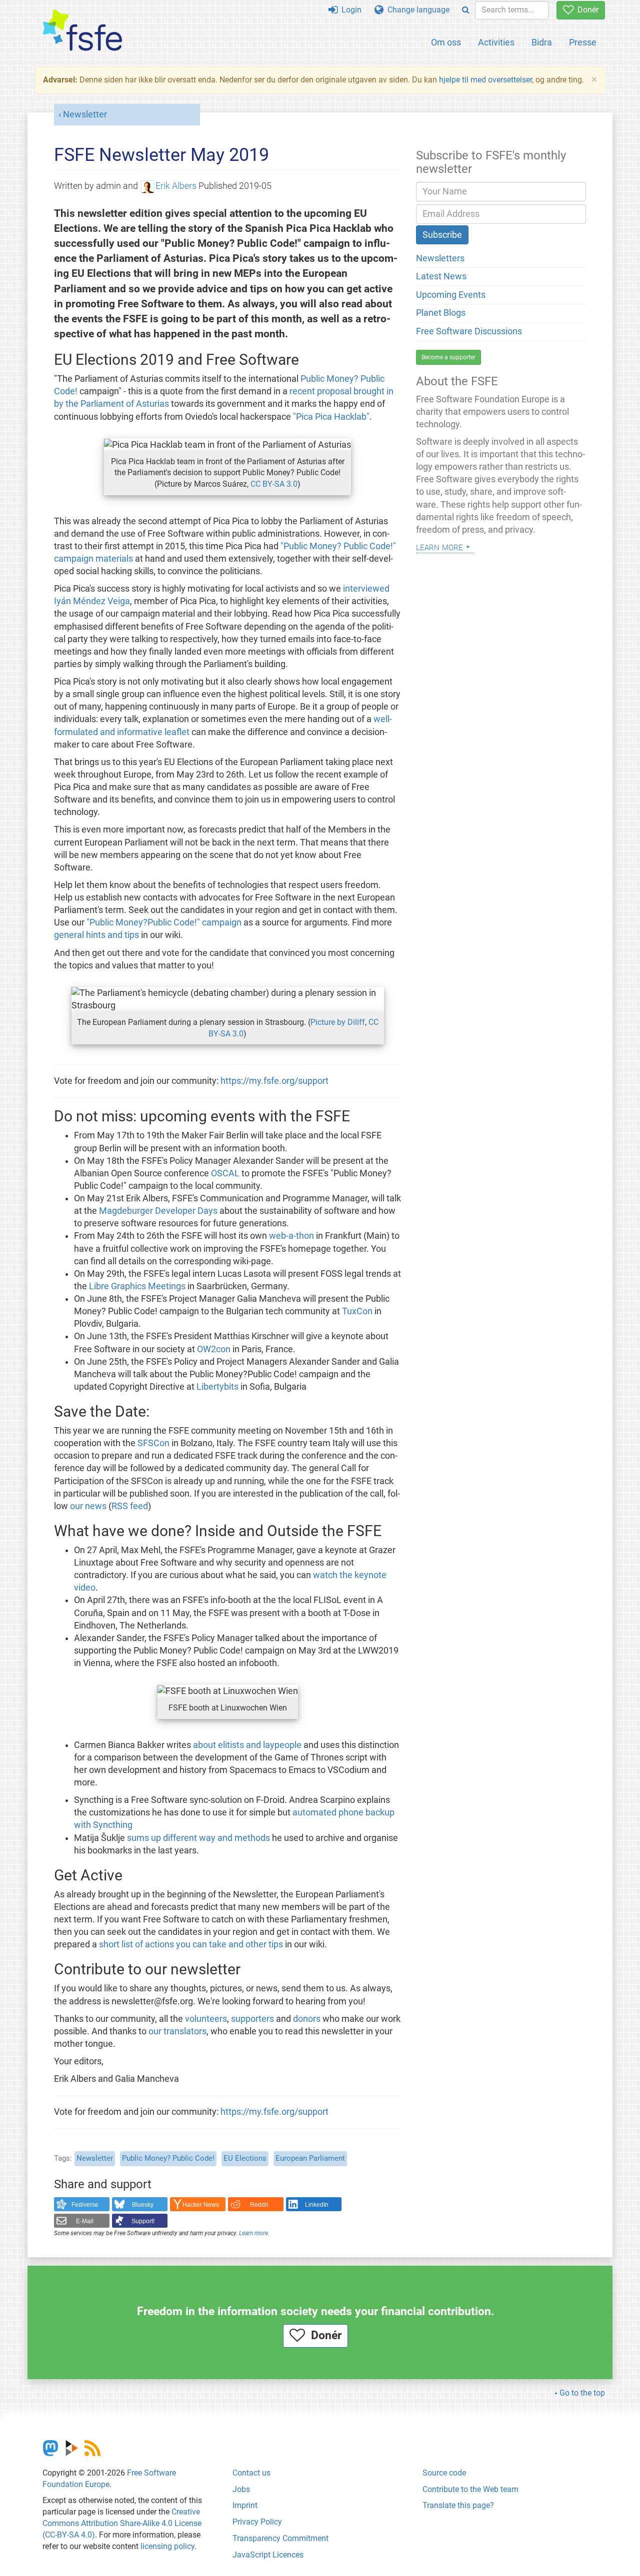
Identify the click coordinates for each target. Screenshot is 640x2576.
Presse (583, 42)
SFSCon (153, 1443)
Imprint (245, 2505)
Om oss (446, 42)
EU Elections (245, 2158)
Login (349, 10)
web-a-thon (291, 1236)
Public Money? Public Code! (168, 2158)
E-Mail (85, 2221)
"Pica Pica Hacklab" (331, 417)
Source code (444, 2473)
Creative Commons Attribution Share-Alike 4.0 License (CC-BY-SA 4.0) (122, 2523)
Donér (586, 10)
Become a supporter (448, 357)
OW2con (214, 1349)
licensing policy (167, 2546)
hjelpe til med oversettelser (485, 80)
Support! (143, 2221)
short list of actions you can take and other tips (191, 1944)
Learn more (253, 2233)
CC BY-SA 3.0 (274, 484)
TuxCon (357, 1311)
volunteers (206, 2019)
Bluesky (143, 2205)
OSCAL (225, 1173)
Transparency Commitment (280, 2538)
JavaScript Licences (268, 2555)
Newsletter (85, 114)
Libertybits (217, 1387)
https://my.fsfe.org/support (274, 1081)
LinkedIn (317, 2205)
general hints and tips (96, 935)
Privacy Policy (257, 2522)
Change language (416, 10)
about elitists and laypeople (247, 1745)
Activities (496, 42)
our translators (177, 2031)
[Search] (466, 10)
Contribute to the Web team (470, 2489)
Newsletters (440, 258)
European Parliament (310, 2158)
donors (307, 2019)
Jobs (241, 2489)
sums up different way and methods (198, 1838)
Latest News (441, 276)
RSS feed (130, 1506)
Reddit (259, 2205)
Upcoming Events (451, 295)
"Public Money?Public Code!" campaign (164, 922)
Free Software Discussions (469, 331)
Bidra (542, 42)
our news (88, 1506)
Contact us (251, 2473)
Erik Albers (176, 186)
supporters (252, 2019)
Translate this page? (458, 2505)
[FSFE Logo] (82, 31)
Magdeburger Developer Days (158, 1211)
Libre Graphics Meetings (137, 1286)
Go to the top (582, 2393)
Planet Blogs (441, 313)
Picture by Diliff (338, 1022)
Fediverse (85, 2205)
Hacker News (201, 2205)
